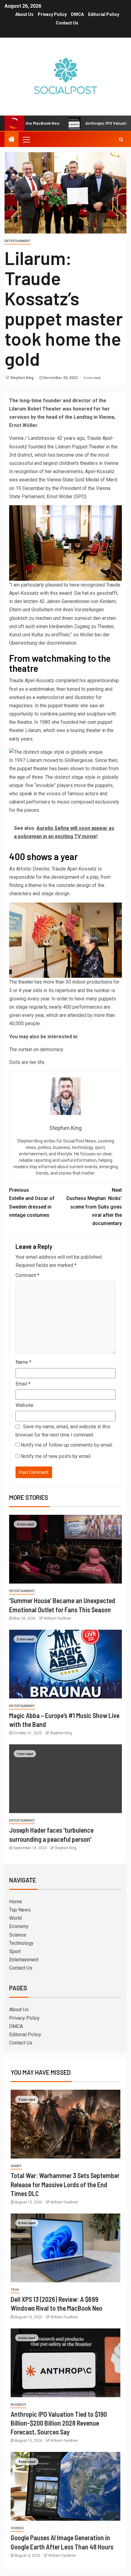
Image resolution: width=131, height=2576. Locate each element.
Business (18, 2405)
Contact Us (67, 23)
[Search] (121, 139)
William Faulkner (57, 1618)
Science (18, 1935)
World (15, 1918)
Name (23, 1362)
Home (16, 1902)
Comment (27, 1275)
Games (16, 2166)
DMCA (77, 14)
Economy (19, 1926)
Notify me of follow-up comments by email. (67, 1445)
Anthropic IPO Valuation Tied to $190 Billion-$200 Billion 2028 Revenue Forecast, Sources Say (59, 2423)
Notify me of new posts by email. (56, 1456)
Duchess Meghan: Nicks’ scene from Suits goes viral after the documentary (94, 1207)
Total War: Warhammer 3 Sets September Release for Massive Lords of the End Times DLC (65, 2184)
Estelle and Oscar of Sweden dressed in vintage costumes (32, 1203)
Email (23, 1384)
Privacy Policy (52, 14)
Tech (15, 2290)
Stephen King (22, 378)
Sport (15, 1951)
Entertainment (18, 241)
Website (25, 1405)
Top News (20, 1910)
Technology (21, 1943)
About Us (24, 14)
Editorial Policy (104, 14)
